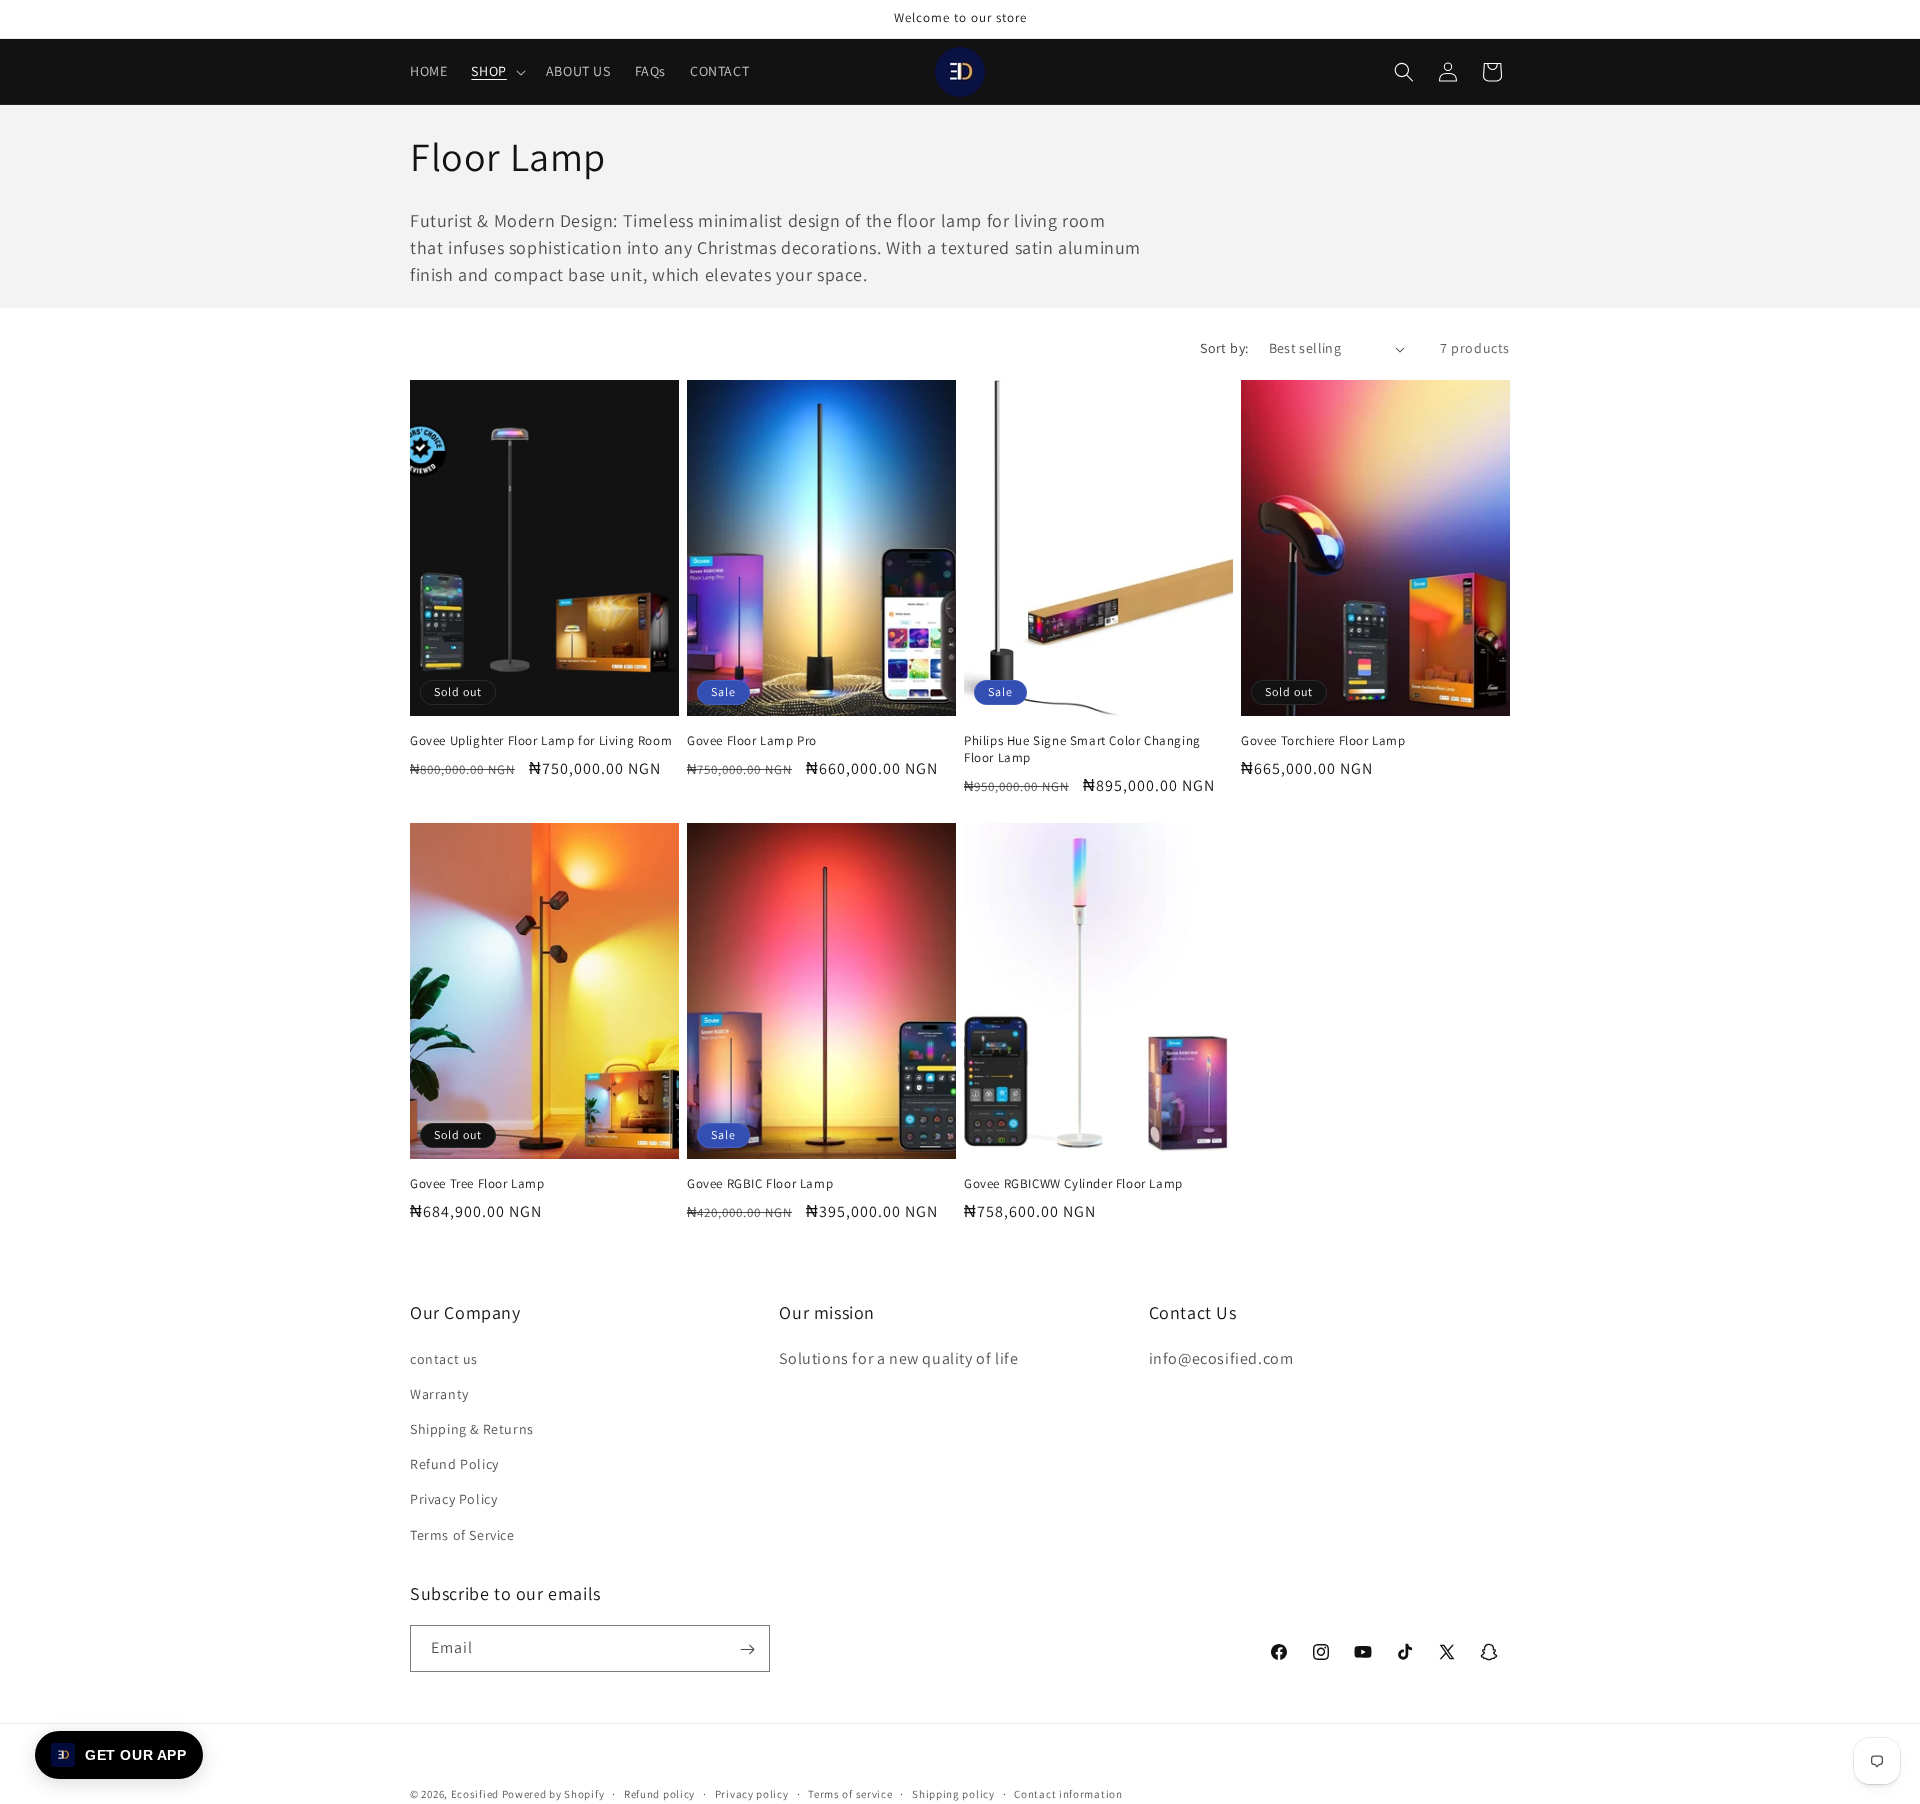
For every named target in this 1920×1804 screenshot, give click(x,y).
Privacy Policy (453, 1499)
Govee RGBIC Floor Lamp (760, 1184)
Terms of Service (462, 1534)
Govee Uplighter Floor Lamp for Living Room (541, 741)
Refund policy (659, 1793)
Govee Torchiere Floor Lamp (1323, 741)
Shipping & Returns (472, 1428)
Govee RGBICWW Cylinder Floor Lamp (1073, 1184)
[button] (496, 71)
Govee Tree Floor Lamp (477, 1184)
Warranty (439, 1393)
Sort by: (1224, 348)
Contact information (1068, 1793)
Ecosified (475, 1794)
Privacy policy (752, 1793)
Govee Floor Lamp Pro (752, 741)
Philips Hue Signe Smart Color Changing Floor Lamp (1082, 749)
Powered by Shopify (553, 1794)
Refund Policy (454, 1464)
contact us (444, 1358)
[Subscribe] (747, 1649)
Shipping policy (953, 1793)
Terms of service (850, 1793)
